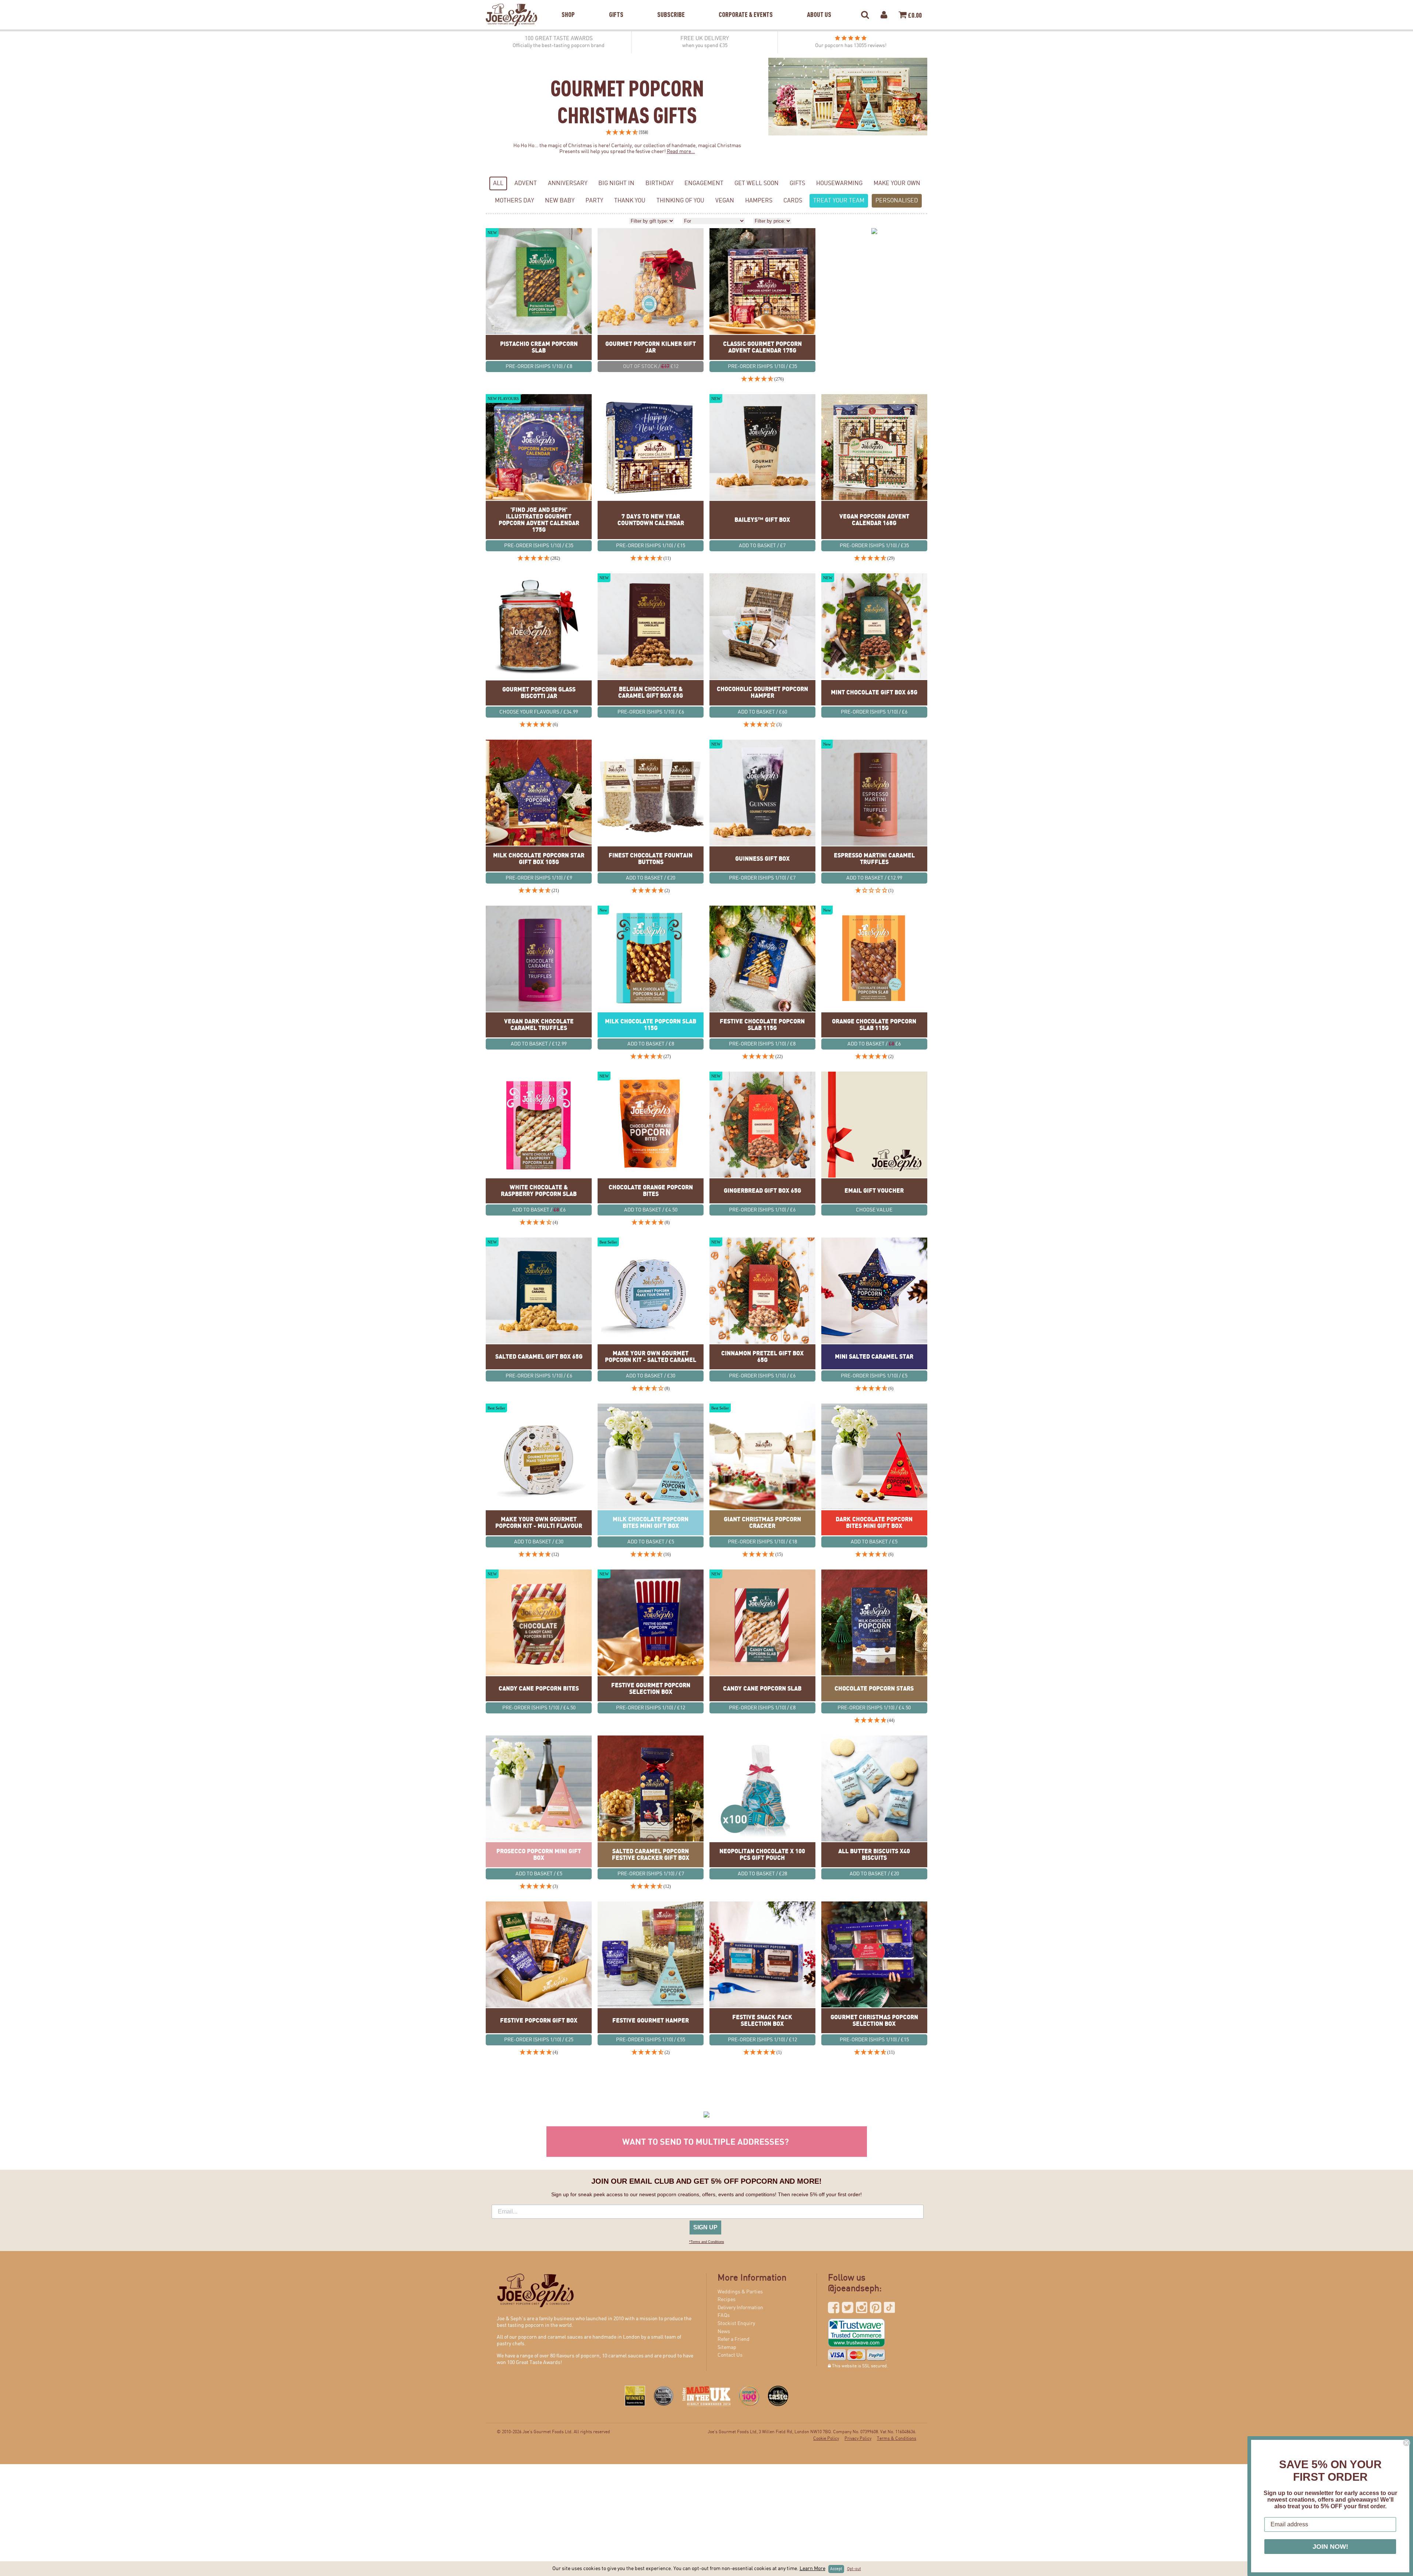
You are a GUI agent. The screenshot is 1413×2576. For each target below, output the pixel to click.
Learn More (812, 2569)
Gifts (616, 5)
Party (594, 201)
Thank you (630, 201)
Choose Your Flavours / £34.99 (539, 712)
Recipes (727, 2300)
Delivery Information (740, 2308)
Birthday (659, 183)
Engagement (704, 183)
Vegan (725, 201)
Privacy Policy (858, 2439)
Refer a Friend (734, 2339)
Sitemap (727, 2347)
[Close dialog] (1406, 2443)
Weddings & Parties (740, 2292)
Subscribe (671, 5)
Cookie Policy (826, 2439)
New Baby (560, 201)
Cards (793, 201)
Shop (568, 5)
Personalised (897, 201)
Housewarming (839, 183)
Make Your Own (897, 183)
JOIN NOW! (1330, 2547)
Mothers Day (514, 201)
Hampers (759, 201)
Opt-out (854, 2569)
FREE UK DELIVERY (705, 42)
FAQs (724, 2315)
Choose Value (874, 1210)
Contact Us (730, 2355)
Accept (836, 2569)
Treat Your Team (839, 201)
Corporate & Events (746, 5)
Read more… (681, 152)
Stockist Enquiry (736, 2324)
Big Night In (616, 183)
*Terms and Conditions (707, 2242)
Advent (526, 183)
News (724, 2332)
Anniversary (568, 183)
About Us (819, 5)
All (498, 183)
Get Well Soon (757, 183)
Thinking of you (680, 201)
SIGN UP (705, 2227)
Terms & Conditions (897, 2439)
